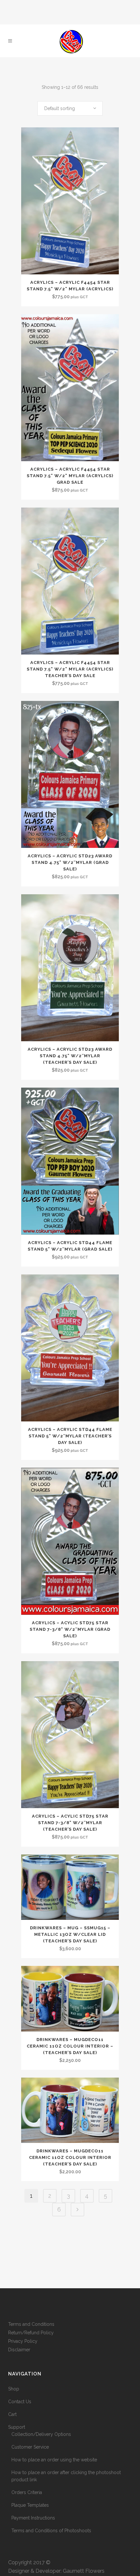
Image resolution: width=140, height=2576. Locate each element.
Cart (12, 2414)
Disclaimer (19, 2350)
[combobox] (70, 108)
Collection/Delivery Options (41, 2434)
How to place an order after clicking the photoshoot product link (66, 2476)
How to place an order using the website (54, 2460)
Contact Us (20, 2402)
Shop (14, 2389)
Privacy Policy (23, 2341)
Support (17, 2427)
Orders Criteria (27, 2492)
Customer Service (30, 2447)
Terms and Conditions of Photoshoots (51, 2531)
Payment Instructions (33, 2518)
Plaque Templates (30, 2505)
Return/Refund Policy (31, 2333)
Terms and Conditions (31, 2324)
